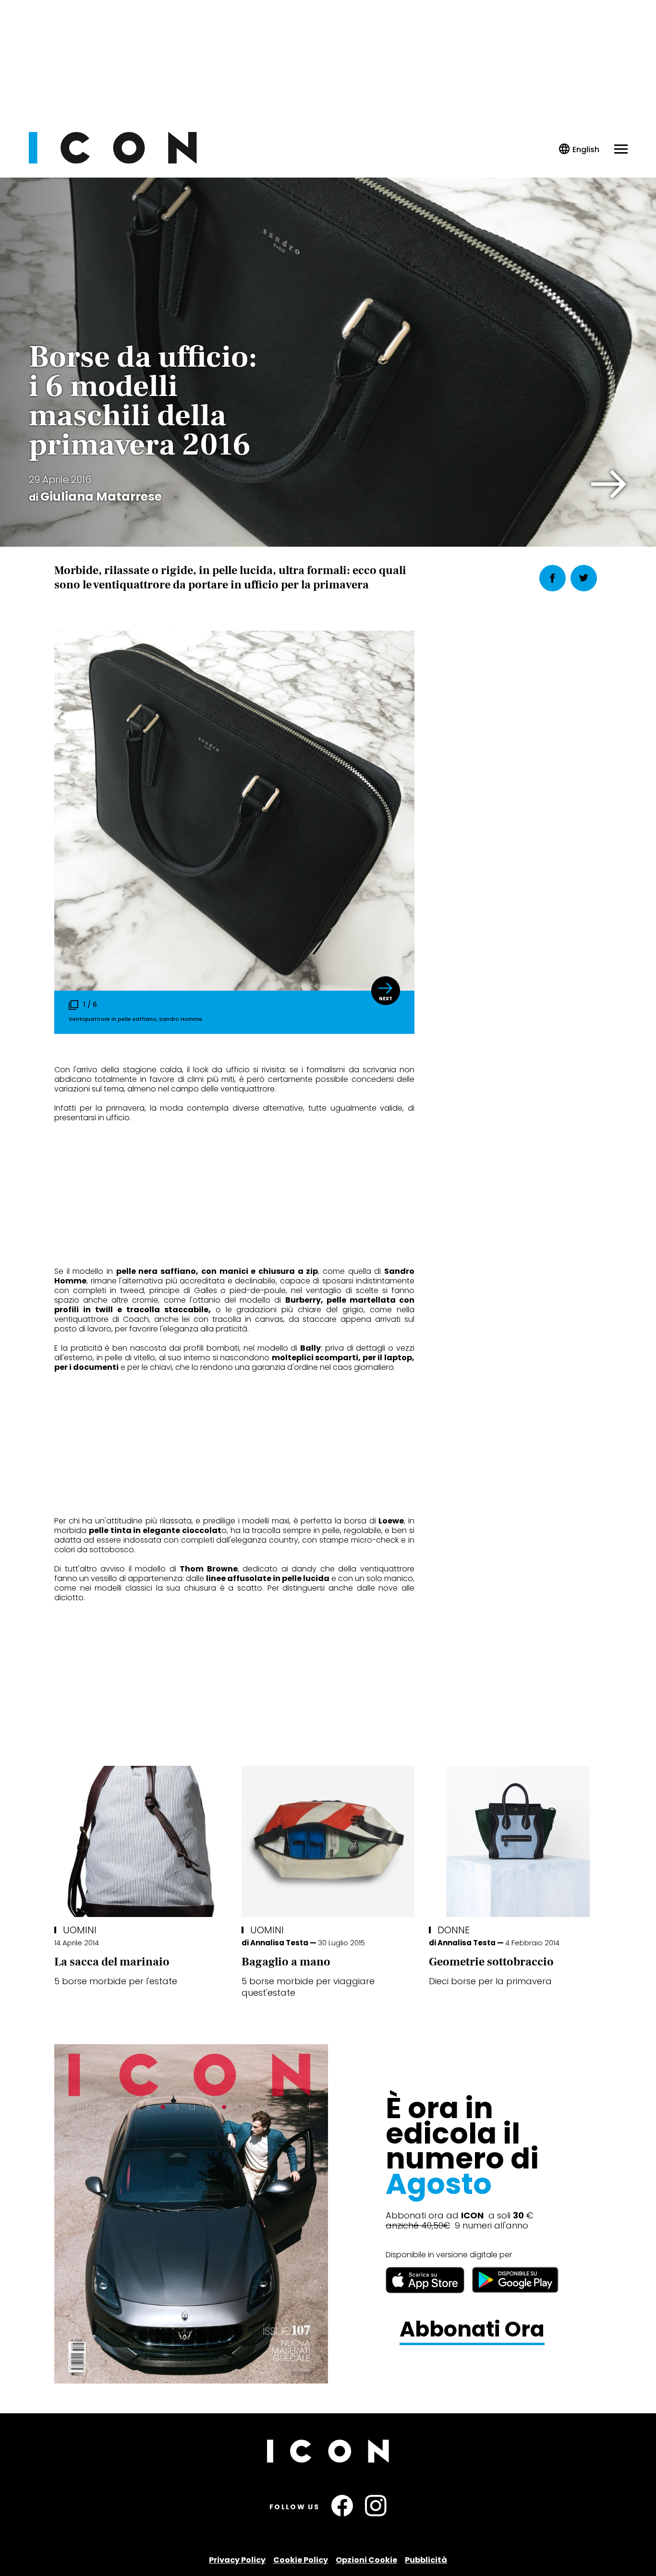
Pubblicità (426, 2560)
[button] (609, 484)
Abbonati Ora (472, 2330)
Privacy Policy (237, 2560)
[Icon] (113, 161)
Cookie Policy (301, 2560)
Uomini (80, 1930)
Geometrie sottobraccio (491, 1962)
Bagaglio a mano (286, 1962)
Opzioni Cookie (366, 2560)
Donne (454, 1930)
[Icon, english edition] (579, 150)
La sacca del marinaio (112, 1962)
